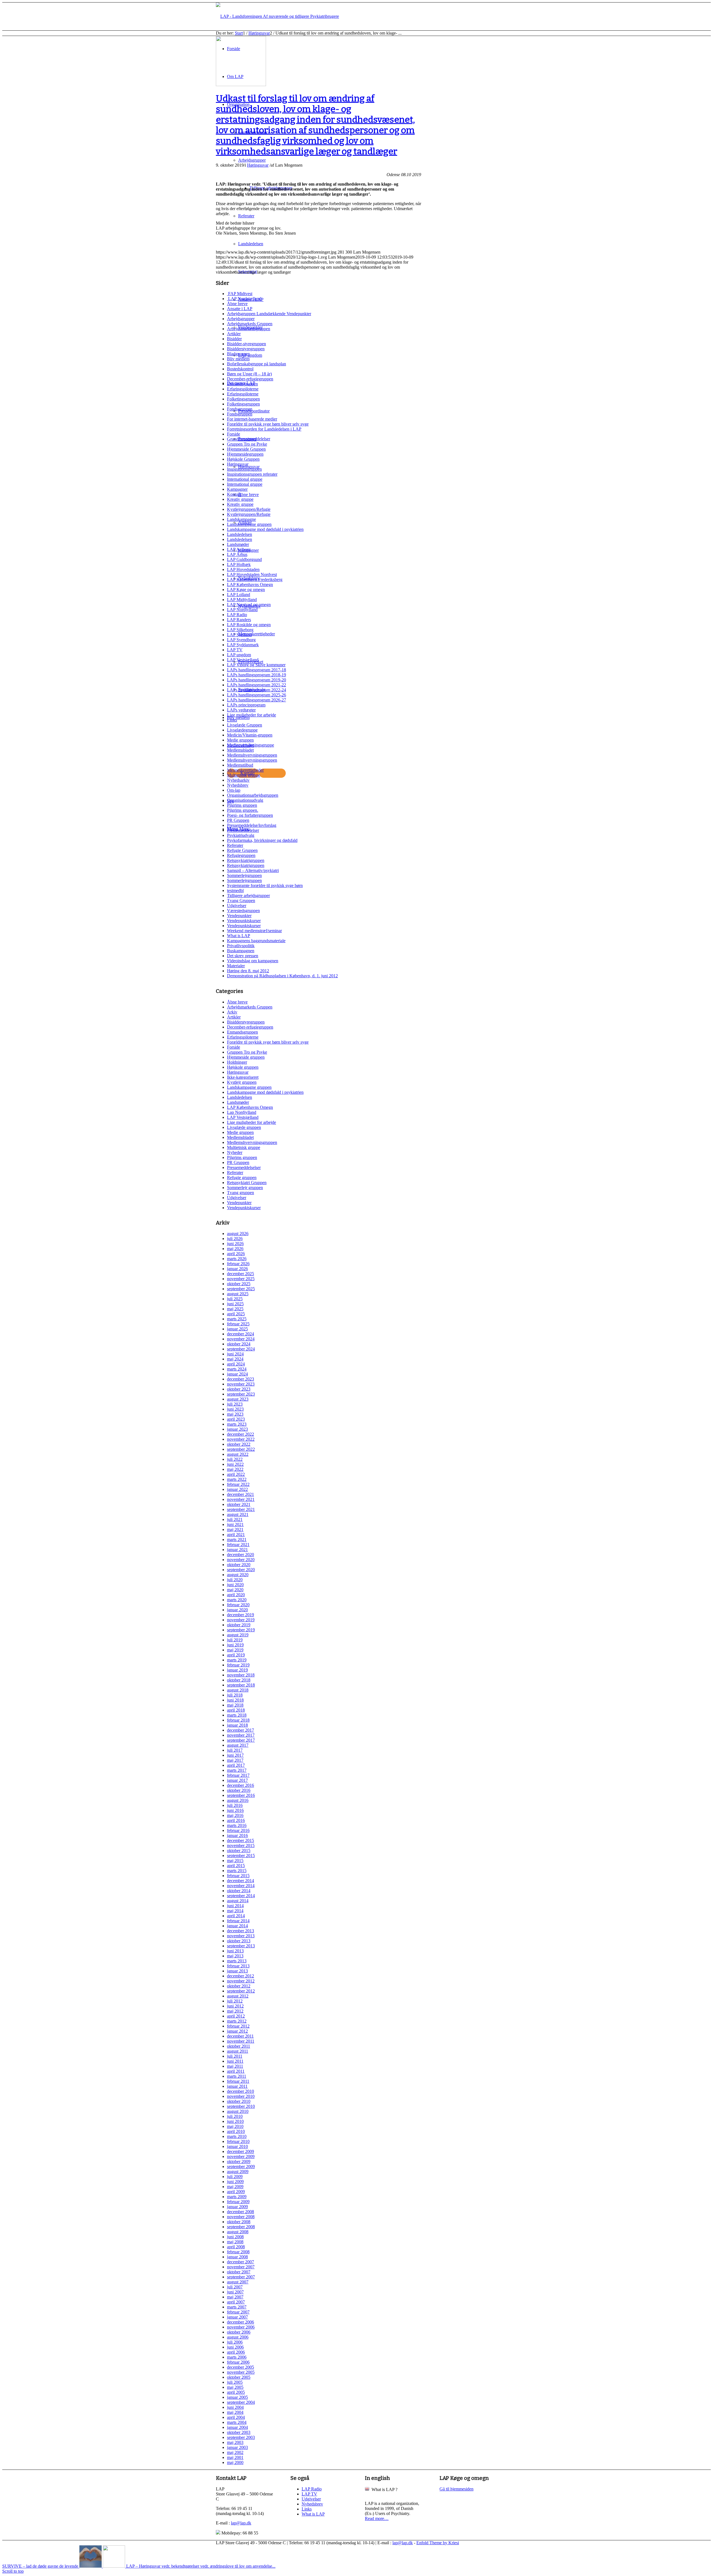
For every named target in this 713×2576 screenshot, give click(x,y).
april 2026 (236, 1254)
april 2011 (236, 2071)
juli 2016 (235, 1805)
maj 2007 (235, 2297)
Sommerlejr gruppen (245, 1188)
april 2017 (236, 1765)
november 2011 (241, 2041)
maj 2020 (235, 1590)
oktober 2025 (239, 1284)
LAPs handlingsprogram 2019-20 (257, 680)
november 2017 (241, 1735)
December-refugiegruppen (250, 379)
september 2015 (241, 1856)
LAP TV (235, 650)
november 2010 (241, 2096)
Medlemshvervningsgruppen (252, 755)
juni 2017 (235, 1755)
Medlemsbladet (240, 750)
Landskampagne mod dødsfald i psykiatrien (265, 529)
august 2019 (238, 1635)
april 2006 (236, 2352)
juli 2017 (235, 1750)
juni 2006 (235, 2347)
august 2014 (238, 1901)
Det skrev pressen (243, 956)
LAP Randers (239, 620)
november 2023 (241, 1384)
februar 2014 (238, 1921)
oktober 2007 (239, 2272)
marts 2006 (237, 2357)
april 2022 (236, 1474)
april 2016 (236, 1820)
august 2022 (238, 1454)
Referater (235, 845)
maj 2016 (235, 1815)
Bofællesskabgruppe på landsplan (257, 364)
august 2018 (238, 1690)
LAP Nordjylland (242, 610)
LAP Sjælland (239, 635)
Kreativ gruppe (240, 499)
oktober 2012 (239, 1986)
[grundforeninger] (241, 85)
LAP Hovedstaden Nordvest (252, 574)
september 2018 (241, 1685)
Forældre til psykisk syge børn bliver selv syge (268, 424)
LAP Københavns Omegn (250, 585)
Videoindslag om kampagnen (253, 961)
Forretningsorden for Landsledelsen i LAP (264, 429)
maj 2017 (235, 1760)
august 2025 (238, 1294)
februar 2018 (238, 1720)
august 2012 (238, 1996)
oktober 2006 (239, 2332)
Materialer (236, 966)
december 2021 (240, 1494)
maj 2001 (235, 2457)
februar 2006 (238, 2362)
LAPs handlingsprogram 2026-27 (257, 700)
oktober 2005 (239, 2377)
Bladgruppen (238, 354)
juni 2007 (235, 2292)
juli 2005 (235, 2382)
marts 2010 (237, 2136)
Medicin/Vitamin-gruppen (250, 735)
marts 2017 (237, 1770)
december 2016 (240, 1785)
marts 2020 (237, 1600)
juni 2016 (235, 1810)
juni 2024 (235, 1354)
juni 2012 (235, 2006)
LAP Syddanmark (243, 645)
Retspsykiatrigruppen (246, 860)
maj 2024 (235, 1359)
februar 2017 (238, 1775)
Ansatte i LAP (240, 309)
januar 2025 (237, 1329)
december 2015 (240, 1840)
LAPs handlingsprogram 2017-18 (257, 670)
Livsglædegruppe (242, 730)
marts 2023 (237, 1424)
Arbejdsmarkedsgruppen (249, 329)
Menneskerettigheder (245, 770)
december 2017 (240, 1730)
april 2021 (236, 1534)
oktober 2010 (239, 2101)
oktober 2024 (239, 1344)
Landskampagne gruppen (249, 524)
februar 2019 (238, 1665)
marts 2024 (237, 1369)
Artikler (234, 334)
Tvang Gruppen (241, 901)
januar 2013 (237, 1971)
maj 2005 (235, 2387)
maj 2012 (235, 2011)
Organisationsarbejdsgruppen (253, 795)
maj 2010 (235, 2126)
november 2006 (241, 2327)
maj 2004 (235, 2412)
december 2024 (240, 1334)
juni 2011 (235, 2061)
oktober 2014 (239, 1891)
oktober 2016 (239, 1790)
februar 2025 (238, 1324)
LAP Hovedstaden (243, 569)
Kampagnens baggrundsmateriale (256, 941)
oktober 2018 (239, 1680)
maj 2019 (235, 1650)
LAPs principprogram (246, 705)
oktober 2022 (239, 1444)
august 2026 (238, 1234)
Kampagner (237, 489)
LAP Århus (237, 554)
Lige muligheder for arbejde (251, 715)
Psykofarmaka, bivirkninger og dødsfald (262, 840)
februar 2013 (238, 1966)
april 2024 (236, 1364)
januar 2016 (237, 1835)
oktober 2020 (239, 1565)
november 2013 (241, 1936)
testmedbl (235, 890)
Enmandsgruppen (242, 384)
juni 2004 (235, 2407)
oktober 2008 (239, 2222)
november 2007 (241, 2267)
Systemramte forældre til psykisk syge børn (265, 885)
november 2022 (241, 1439)
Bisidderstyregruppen (246, 349)
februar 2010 (238, 2141)
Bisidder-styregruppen (246, 344)
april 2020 (236, 1595)
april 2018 (236, 1710)
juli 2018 (235, 1695)
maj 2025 (235, 1309)
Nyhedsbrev (238, 785)
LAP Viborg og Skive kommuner (256, 665)
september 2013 (241, 1946)
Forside (234, 434)
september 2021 (241, 1509)
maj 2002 (235, 2452)
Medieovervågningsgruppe (251, 745)
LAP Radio (237, 615)
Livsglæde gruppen (244, 1127)
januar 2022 (237, 1489)
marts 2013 (237, 1961)
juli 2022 (235, 1459)
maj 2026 (235, 1249)
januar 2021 (237, 1550)
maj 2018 (235, 1705)
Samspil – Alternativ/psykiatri (253, 870)
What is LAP (239, 936)
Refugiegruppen (241, 855)
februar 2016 (238, 1830)
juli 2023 (235, 1404)
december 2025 (240, 1274)
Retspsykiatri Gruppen (247, 1183)
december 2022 (240, 1434)
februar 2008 (238, 2252)
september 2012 (241, 1991)
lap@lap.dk (241, 2523)
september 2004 (241, 2402)
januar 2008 (237, 2257)
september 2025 (241, 1289)
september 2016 (241, 1795)
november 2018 (241, 1675)
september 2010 (241, 2106)
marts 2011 (237, 2076)
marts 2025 (237, 1319)
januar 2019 (237, 1670)
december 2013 (240, 1931)
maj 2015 (235, 1861)
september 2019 (241, 1630)
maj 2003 (235, 2442)
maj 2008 (235, 2242)
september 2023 (241, 1394)
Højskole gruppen (243, 1067)
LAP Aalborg (239, 549)
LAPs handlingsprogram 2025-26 (257, 695)
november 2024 (241, 1339)
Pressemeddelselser (244, 1167)
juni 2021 (235, 1524)
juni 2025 (235, 1304)
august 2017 (238, 1745)
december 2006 (240, 2322)
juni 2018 (235, 1700)
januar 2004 (237, 2427)
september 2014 (241, 1896)
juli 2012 (235, 2001)
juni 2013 (235, 1951)
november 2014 (241, 1886)
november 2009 (241, 2156)
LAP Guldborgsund (244, 559)
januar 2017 (237, 1780)
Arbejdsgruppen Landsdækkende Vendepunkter (269, 314)
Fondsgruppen (240, 409)
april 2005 (236, 2392)
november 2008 (241, 2217)
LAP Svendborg (241, 640)
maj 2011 (235, 2066)
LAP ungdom (239, 655)
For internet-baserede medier (252, 419)
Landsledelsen (240, 534)
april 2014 (236, 1916)
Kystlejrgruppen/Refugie (249, 509)
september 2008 (241, 2227)
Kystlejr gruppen (242, 1082)
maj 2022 (235, 1469)
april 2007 (236, 2302)
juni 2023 (235, 1409)
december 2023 (240, 1379)
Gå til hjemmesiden (456, 2489)
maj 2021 (235, 1529)
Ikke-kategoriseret (243, 1077)
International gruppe (245, 479)
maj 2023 (235, 1414)
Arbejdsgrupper (241, 319)
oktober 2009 (239, 2161)
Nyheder (235, 1152)
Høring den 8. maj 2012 (248, 971)
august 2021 (238, 1514)
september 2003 (241, 2437)
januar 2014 (237, 1926)
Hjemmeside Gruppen (246, 449)
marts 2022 (237, 1479)
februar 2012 (238, 2026)
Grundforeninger (242, 439)
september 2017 (241, 1740)
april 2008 (236, 2247)
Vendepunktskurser (244, 921)
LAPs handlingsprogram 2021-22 (257, 685)
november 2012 (241, 1981)
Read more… (377, 2518)
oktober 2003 (239, 2432)
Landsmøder (238, 544)
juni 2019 (235, 1645)
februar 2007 (238, 2312)
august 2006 (238, 2337)
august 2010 (238, 2111)
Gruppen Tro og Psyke (247, 444)
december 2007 (240, 2262)
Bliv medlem (238, 359)
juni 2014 (235, 1906)
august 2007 (238, 2282)
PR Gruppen (238, 820)
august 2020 (238, 1575)
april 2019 (236, 1655)
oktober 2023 (239, 1389)
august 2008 (238, 2232)
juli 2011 (235, 2056)
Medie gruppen (240, 740)
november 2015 (241, 1845)
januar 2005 (237, 2397)
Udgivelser (237, 906)
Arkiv (232, 1012)
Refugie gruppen (242, 1178)
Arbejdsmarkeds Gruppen (250, 324)
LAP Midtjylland (242, 600)
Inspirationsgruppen (244, 469)
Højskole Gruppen (243, 459)
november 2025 (241, 1279)
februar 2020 (238, 1605)
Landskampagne (241, 519)
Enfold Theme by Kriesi (438, 2543)
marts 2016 (237, 1825)
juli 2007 (235, 2287)
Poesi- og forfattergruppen (250, 815)
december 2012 (240, 1976)
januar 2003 (237, 2447)
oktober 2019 (239, 1625)
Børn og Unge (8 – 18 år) (249, 374)
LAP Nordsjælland (244, 299)
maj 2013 (235, 1956)
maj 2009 (235, 2187)
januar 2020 (237, 1610)
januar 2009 (237, 2207)
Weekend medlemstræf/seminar (254, 931)
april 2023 (236, 1419)
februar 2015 (238, 1876)
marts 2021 (237, 1539)
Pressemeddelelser (243, 830)
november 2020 (241, 1560)
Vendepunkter (239, 916)
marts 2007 (237, 2307)
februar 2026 (238, 1264)
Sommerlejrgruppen (244, 875)
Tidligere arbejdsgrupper (248, 895)
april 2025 (236, 1314)
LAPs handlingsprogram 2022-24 (257, 690)
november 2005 (241, 2372)
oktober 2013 (239, 1941)
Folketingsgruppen (243, 399)
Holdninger (237, 1062)
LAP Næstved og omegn (249, 605)
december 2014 (240, 1881)
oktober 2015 (239, 1850)
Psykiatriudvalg (241, 835)
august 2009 (238, 2172)
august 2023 (238, 1399)
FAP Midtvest (240, 294)
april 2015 (236, 1866)
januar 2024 (237, 1374)
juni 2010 (235, 2121)
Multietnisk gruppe (244, 775)
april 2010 (236, 2131)
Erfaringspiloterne (243, 389)
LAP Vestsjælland (243, 660)
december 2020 (240, 1555)
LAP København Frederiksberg (255, 579)
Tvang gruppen (240, 1193)
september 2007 (241, 2277)
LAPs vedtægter (241, 710)
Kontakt (234, 494)
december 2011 (240, 2036)
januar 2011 (237, 2086)
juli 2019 (235, 1640)
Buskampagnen (241, 951)
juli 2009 (235, 2177)
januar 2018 (237, 1725)
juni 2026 (235, 1244)
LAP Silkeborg (240, 630)
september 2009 (241, 2166)
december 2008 (240, 2212)
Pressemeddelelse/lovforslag (252, 825)
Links (232, 720)
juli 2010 (235, 2116)
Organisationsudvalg (245, 800)
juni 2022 (235, 1464)
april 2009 (236, 2192)
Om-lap (234, 790)
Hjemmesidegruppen (245, 454)
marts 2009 (237, 2197)
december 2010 (240, 2091)
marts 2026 (237, 1259)
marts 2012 (237, 2021)
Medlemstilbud (240, 765)
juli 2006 (235, 2342)
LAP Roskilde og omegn (249, 625)
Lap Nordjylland (242, 1112)
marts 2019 (237, 1660)
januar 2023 (237, 1429)
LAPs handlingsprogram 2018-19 (257, 675)
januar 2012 (237, 2031)
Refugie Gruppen (242, 850)
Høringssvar (258, 165)
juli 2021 (235, 1519)
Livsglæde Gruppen (245, 725)
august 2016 (238, 1800)
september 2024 (241, 1349)
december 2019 (240, 1615)
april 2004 (236, 2417)
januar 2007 (237, 2317)
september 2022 (241, 1449)
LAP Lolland (239, 595)
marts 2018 (237, 1715)
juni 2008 (235, 2237)
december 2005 (240, 2367)
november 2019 (241, 1620)
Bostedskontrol (240, 369)
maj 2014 (235, 1911)
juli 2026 (235, 1239)
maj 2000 (235, 2462)
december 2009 (240, 2151)
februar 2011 (238, 2081)
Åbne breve (237, 304)
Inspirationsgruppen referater (252, 474)
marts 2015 (237, 1871)
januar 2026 (237, 1269)
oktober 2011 (239, 2046)
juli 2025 (235, 1299)
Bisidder (234, 339)
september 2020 (241, 1570)
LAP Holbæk (239, 564)
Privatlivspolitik (241, 946)
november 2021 (241, 1499)
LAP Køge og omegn (246, 590)
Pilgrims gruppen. (243, 810)
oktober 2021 (239, 1504)
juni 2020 (235, 1585)
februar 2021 (238, 1545)
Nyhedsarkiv (238, 780)
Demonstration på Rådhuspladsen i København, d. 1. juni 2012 (282, 976)
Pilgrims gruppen (242, 805)
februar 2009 (238, 2202)
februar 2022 (238, 1484)
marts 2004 (237, 2422)
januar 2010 (237, 2146)
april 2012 (236, 2016)
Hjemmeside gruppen (246, 1057)
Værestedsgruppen (243, 911)
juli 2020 (235, 1580)
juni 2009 (235, 2182)
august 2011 (238, 2051)
